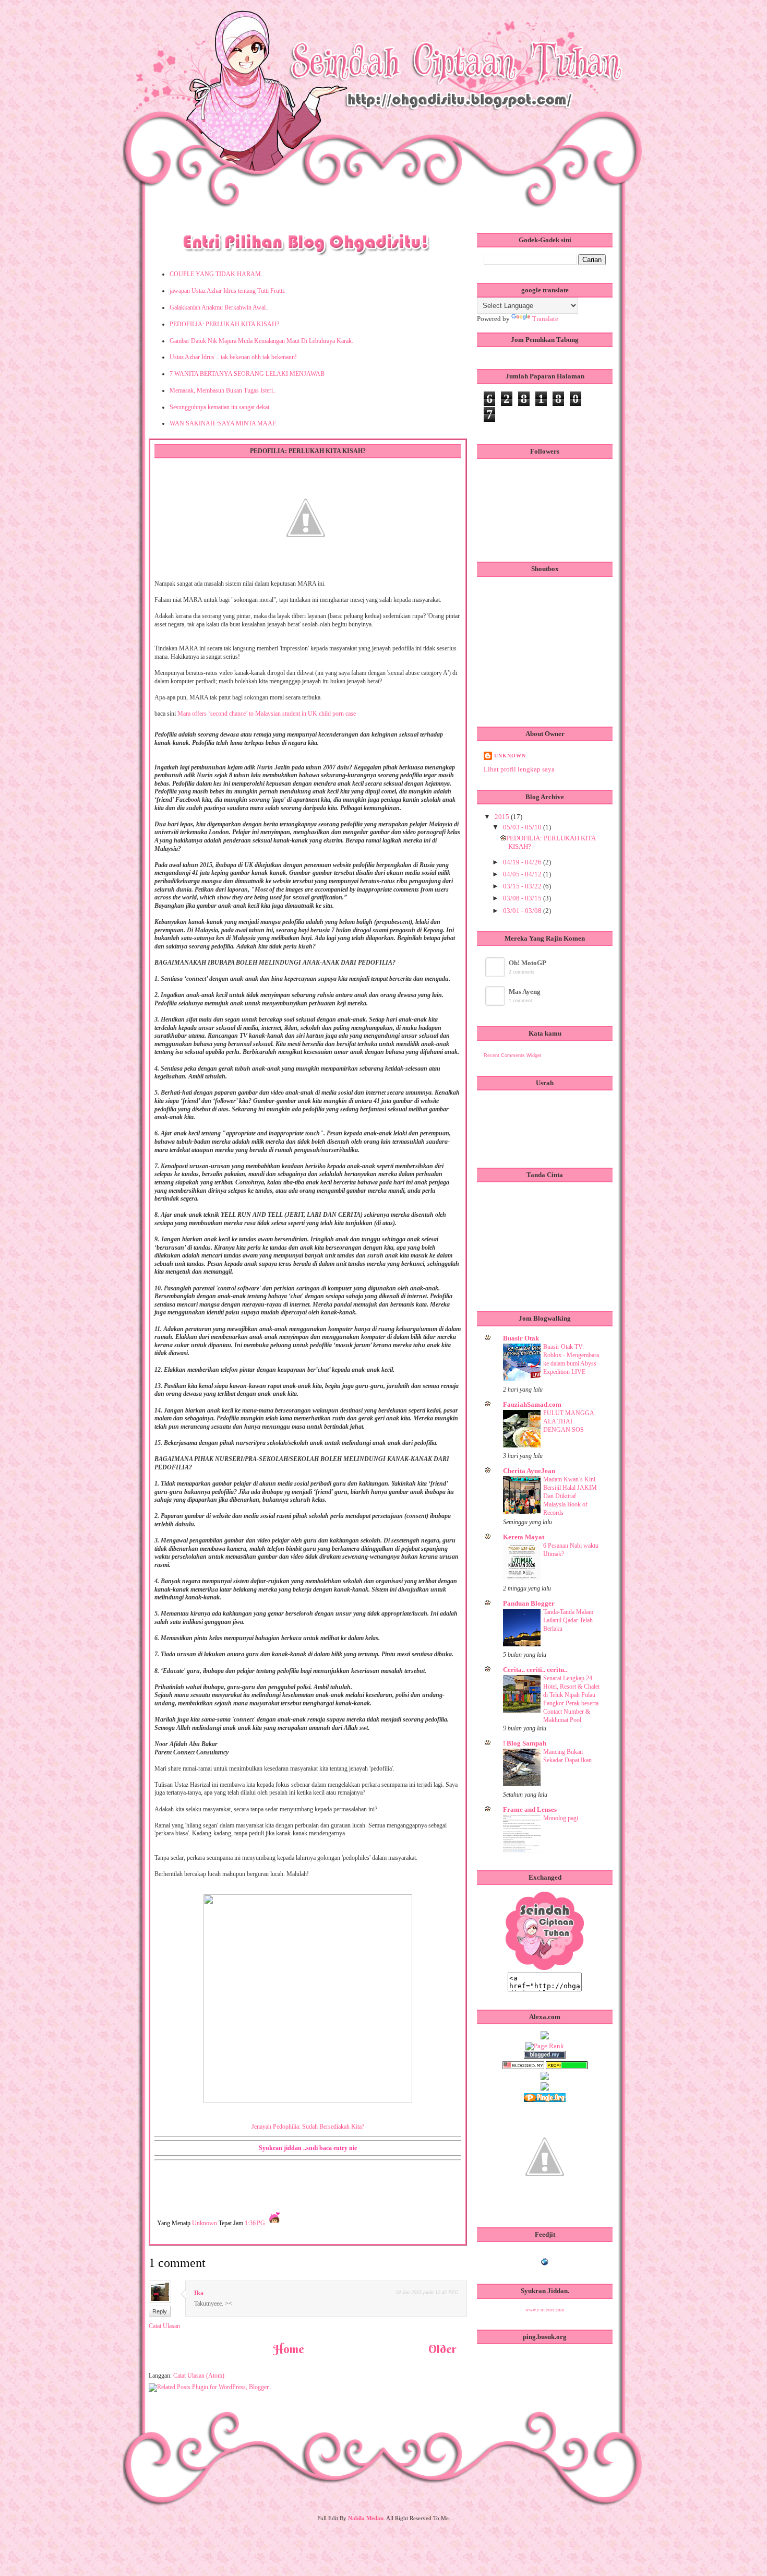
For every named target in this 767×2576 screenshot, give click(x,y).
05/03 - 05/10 (523, 827)
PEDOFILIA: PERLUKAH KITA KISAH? (224, 324)
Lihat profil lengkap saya (519, 769)
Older (442, 2349)
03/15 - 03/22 (523, 886)
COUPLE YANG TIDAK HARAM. (216, 274)
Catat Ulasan (164, 2326)
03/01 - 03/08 (523, 911)
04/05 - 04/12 (523, 874)
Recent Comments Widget (513, 1055)
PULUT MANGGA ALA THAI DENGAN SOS (568, 1421)
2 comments (522, 972)
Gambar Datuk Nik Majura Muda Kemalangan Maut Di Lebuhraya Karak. (261, 341)
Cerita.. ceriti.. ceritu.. (535, 1670)
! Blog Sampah (525, 1743)
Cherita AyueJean (529, 1471)
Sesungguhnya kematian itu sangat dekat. (220, 407)
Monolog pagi (561, 1818)
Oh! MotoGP (528, 963)
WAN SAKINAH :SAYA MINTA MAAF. (223, 423)
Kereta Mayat (524, 1537)
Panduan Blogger (529, 1603)
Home (289, 2349)
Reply (160, 2311)
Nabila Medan (366, 2518)
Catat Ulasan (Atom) (199, 2376)
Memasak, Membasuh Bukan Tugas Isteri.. (223, 390)
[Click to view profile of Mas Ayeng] (496, 1004)
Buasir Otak (521, 1338)
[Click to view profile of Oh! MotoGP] (496, 975)
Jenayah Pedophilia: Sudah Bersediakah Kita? (308, 2127)
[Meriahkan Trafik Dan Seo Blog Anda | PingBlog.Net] (545, 2207)
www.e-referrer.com (545, 2310)
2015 (503, 817)
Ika (199, 2293)
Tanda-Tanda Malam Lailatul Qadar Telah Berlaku (568, 1620)
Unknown (205, 2223)
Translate (545, 319)
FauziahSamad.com (532, 1404)
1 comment (520, 1000)
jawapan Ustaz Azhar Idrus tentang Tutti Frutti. (227, 291)
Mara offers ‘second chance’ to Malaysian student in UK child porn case (267, 714)
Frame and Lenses (530, 1809)
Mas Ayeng (525, 992)
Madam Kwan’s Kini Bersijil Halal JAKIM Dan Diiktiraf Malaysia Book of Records (570, 1496)
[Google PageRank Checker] (545, 2046)
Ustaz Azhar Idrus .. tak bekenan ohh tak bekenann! (233, 357)
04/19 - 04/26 (523, 862)
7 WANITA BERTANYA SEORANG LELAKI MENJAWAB (247, 374)
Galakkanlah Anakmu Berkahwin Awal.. (219, 307)
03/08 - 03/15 (523, 898)
